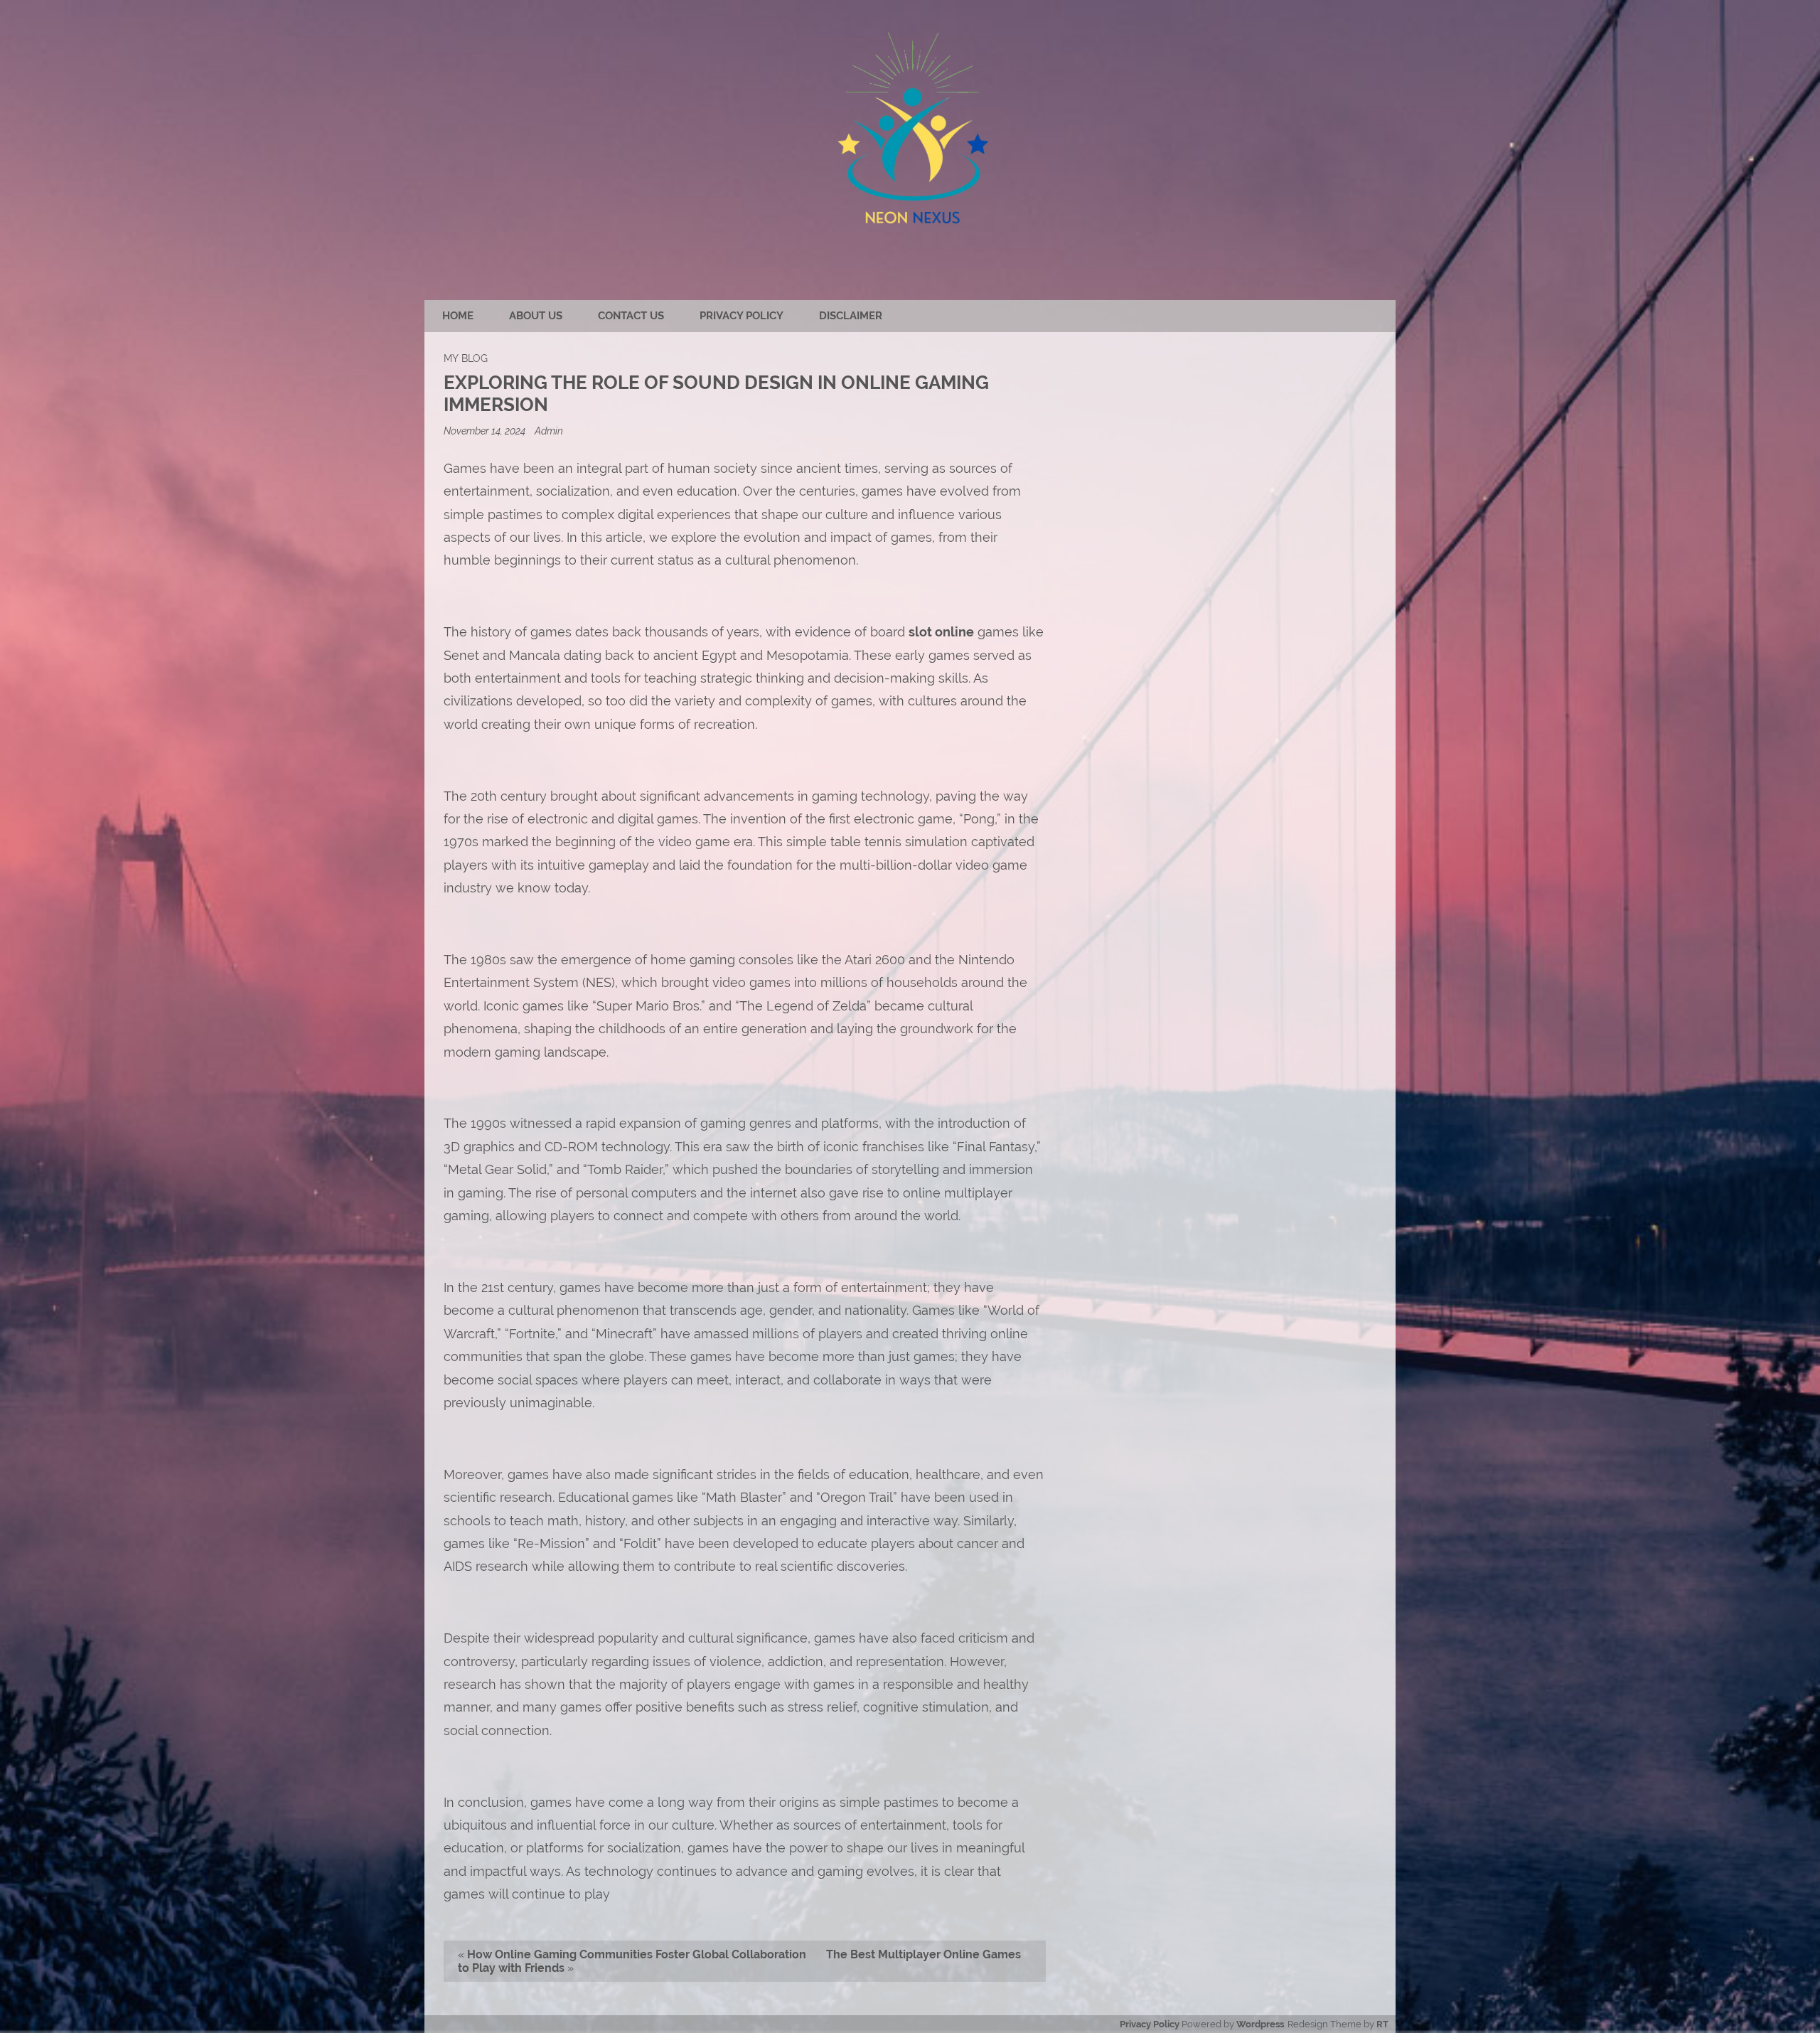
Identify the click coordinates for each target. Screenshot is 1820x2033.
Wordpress (1260, 2024)
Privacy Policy (742, 316)
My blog (466, 358)
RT (1382, 2024)
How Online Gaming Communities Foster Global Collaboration (637, 1954)
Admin (549, 431)
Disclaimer (851, 316)
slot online (941, 632)
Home (458, 316)
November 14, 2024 (486, 431)
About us (536, 316)
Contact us (631, 316)
